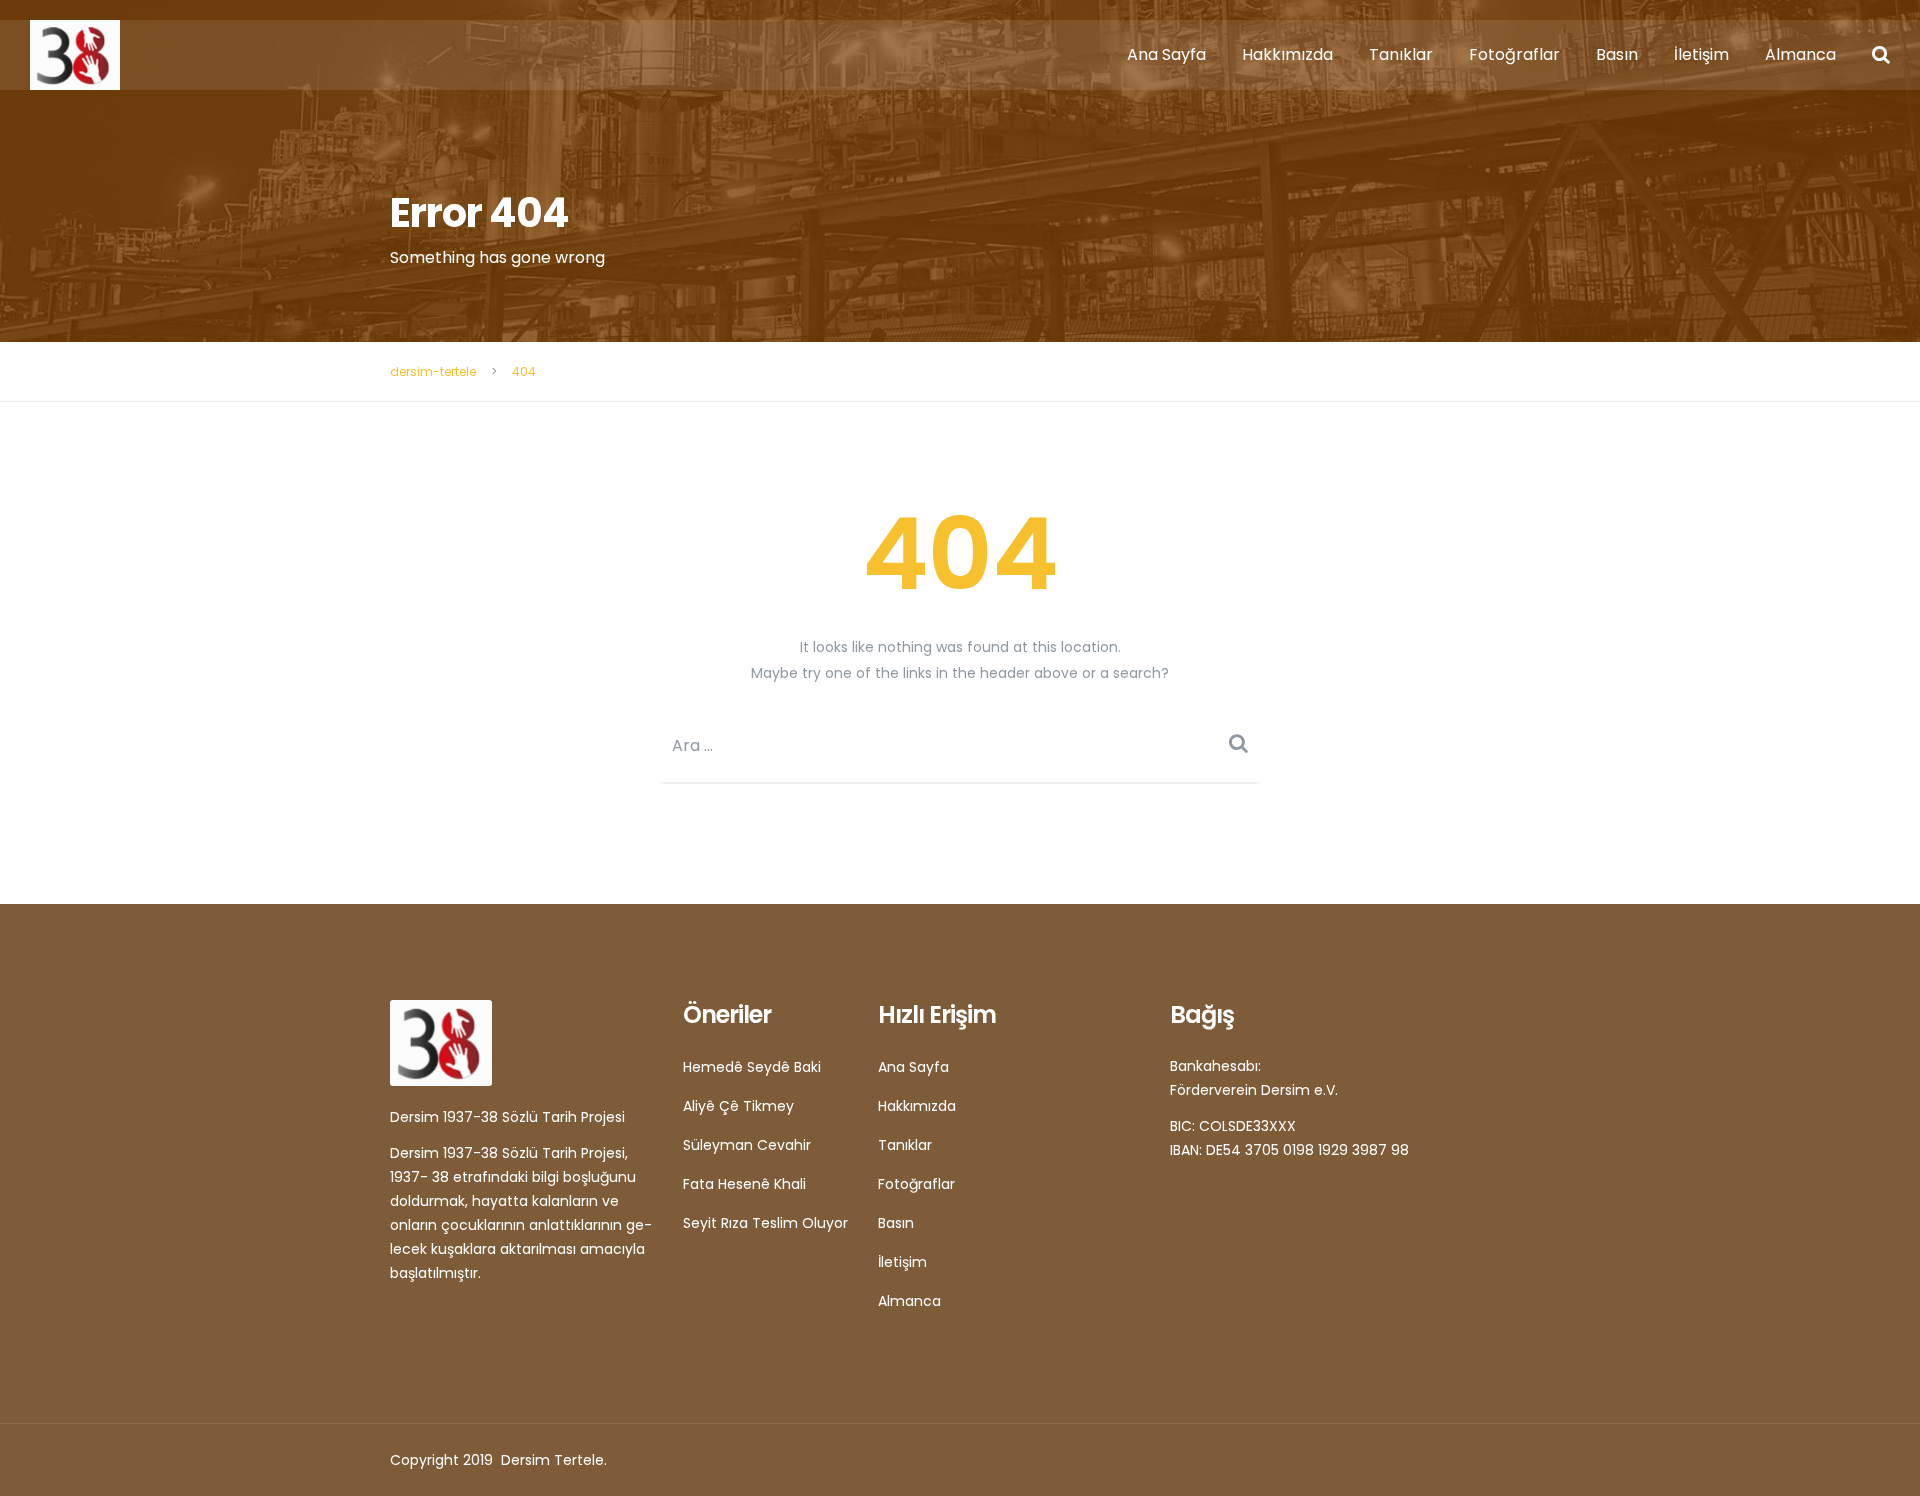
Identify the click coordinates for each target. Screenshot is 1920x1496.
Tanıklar (1401, 54)
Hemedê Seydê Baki (752, 1067)
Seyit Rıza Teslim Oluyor (765, 1223)
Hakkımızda (1287, 54)
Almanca (1800, 54)
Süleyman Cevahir (747, 1145)
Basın (1617, 54)
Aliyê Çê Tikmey (738, 1106)
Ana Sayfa (1166, 54)
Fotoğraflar (1514, 54)
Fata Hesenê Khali (744, 1184)
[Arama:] (960, 745)
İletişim (1701, 54)
